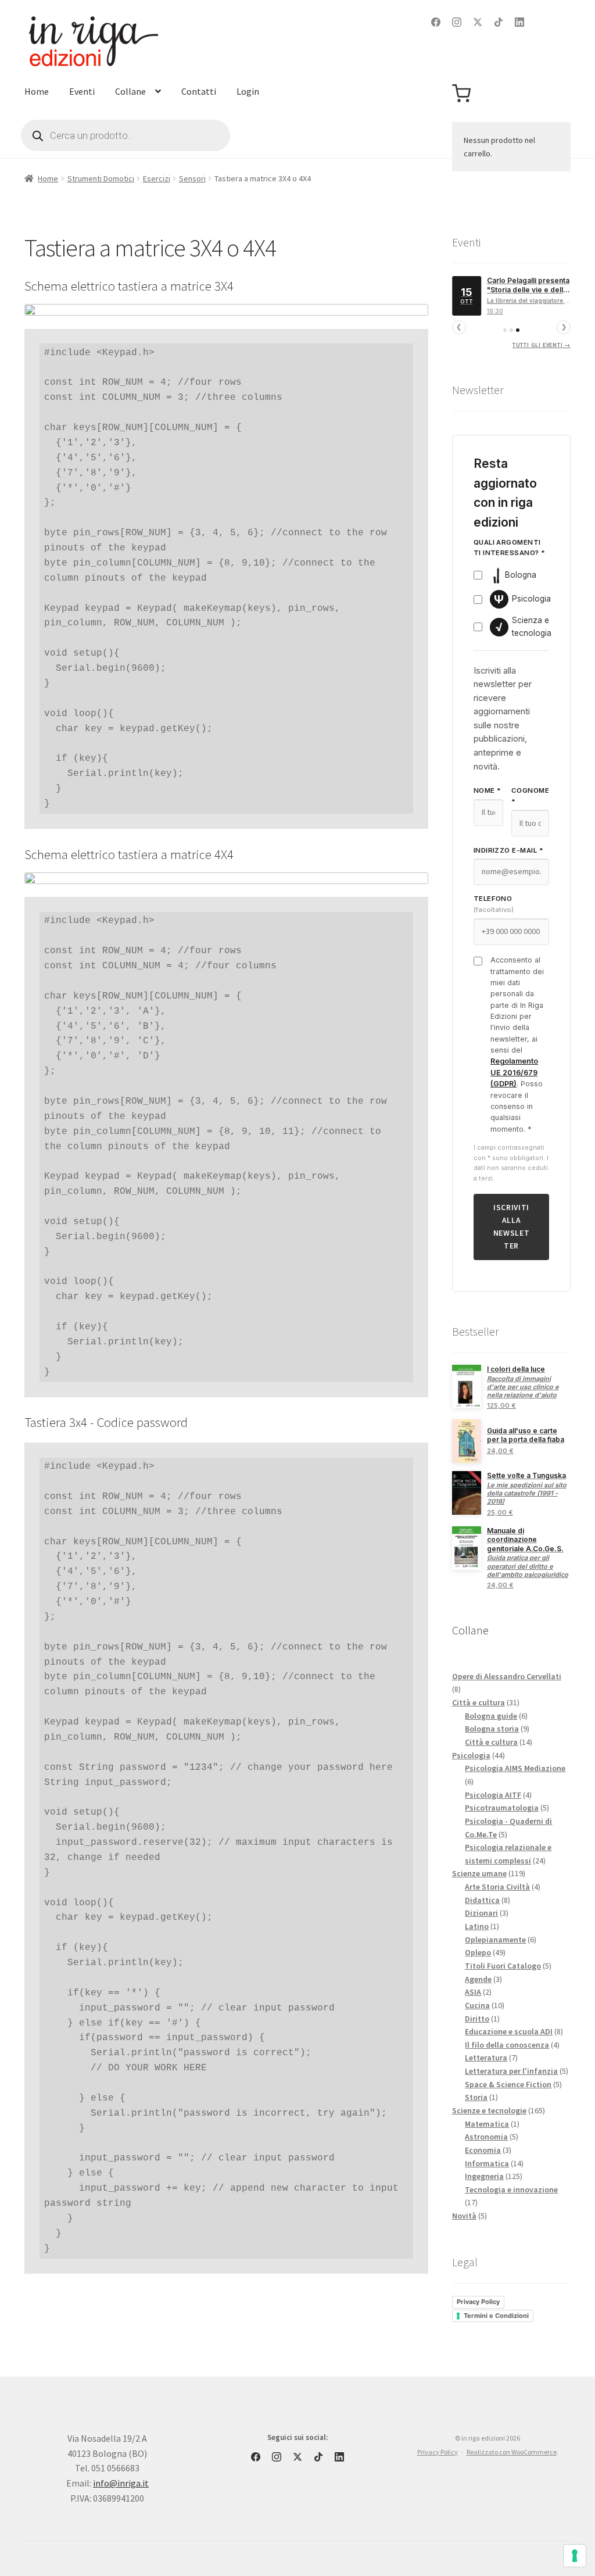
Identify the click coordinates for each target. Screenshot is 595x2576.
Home (37, 91)
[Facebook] (436, 22)
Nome (488, 790)
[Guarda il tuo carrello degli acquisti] (461, 94)
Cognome (530, 796)
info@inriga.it (121, 2483)
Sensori (192, 178)
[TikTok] (499, 22)
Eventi (82, 91)
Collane (130, 91)
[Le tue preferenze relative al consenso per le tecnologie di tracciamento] (575, 2556)
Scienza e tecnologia (523, 627)
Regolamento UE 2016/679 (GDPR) (514, 1072)
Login (248, 91)
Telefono (494, 904)
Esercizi (157, 178)
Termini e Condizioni (496, 2316)
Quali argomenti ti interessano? (510, 548)
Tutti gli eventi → (542, 345)
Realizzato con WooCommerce (512, 2452)
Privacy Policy (478, 2302)
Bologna (521, 575)
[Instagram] (457, 22)
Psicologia (522, 599)
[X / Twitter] (478, 22)
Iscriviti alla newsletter (512, 1227)
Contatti (199, 91)
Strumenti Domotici (101, 178)
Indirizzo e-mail (508, 850)
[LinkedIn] (519, 22)
